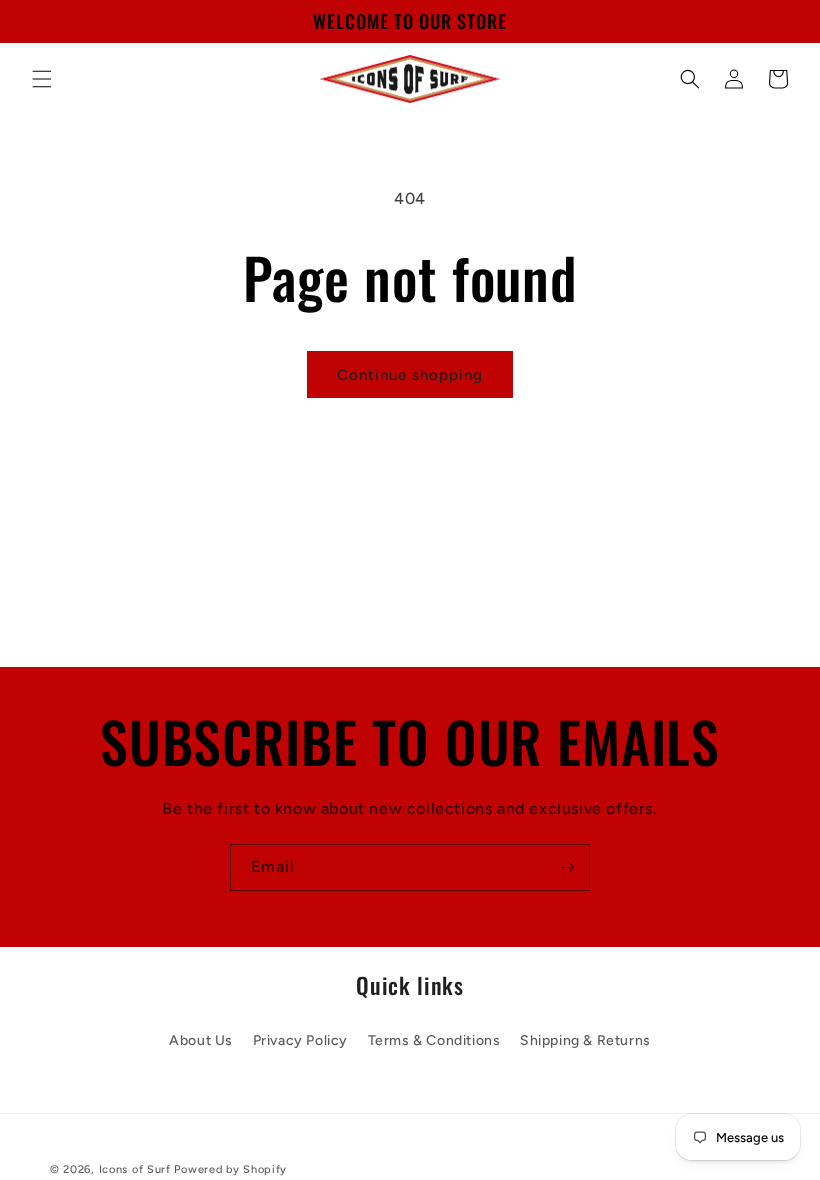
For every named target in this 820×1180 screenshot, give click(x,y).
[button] (42, 79)
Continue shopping (410, 375)
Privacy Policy (300, 1040)
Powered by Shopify (230, 1169)
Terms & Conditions (434, 1040)
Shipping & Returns (585, 1040)
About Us (201, 1040)
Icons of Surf (135, 1169)
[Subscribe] (567, 867)
